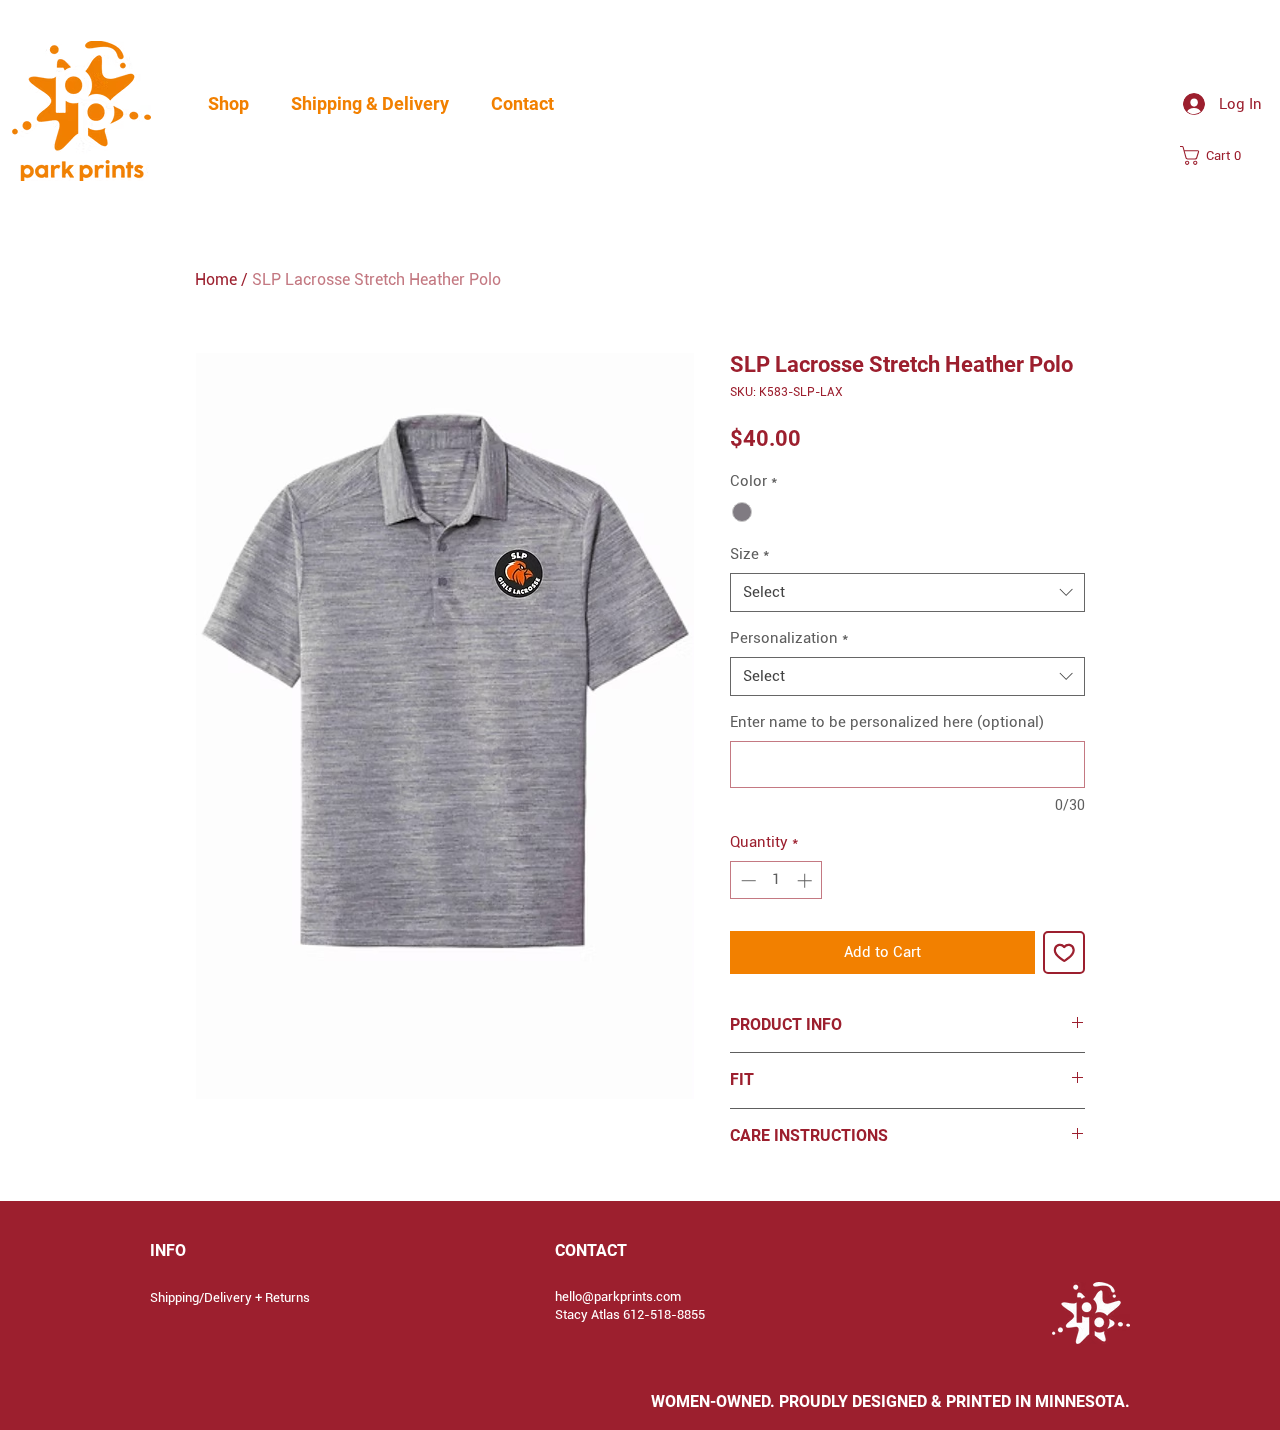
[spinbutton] (776, 880)
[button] (228, 104)
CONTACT (591, 1250)
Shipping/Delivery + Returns (230, 1297)
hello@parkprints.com (618, 1296)
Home (216, 279)
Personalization (789, 638)
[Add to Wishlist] (1064, 952)
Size (749, 554)
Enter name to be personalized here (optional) (887, 722)
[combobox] (907, 592)
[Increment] (806, 880)
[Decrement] (746, 880)
